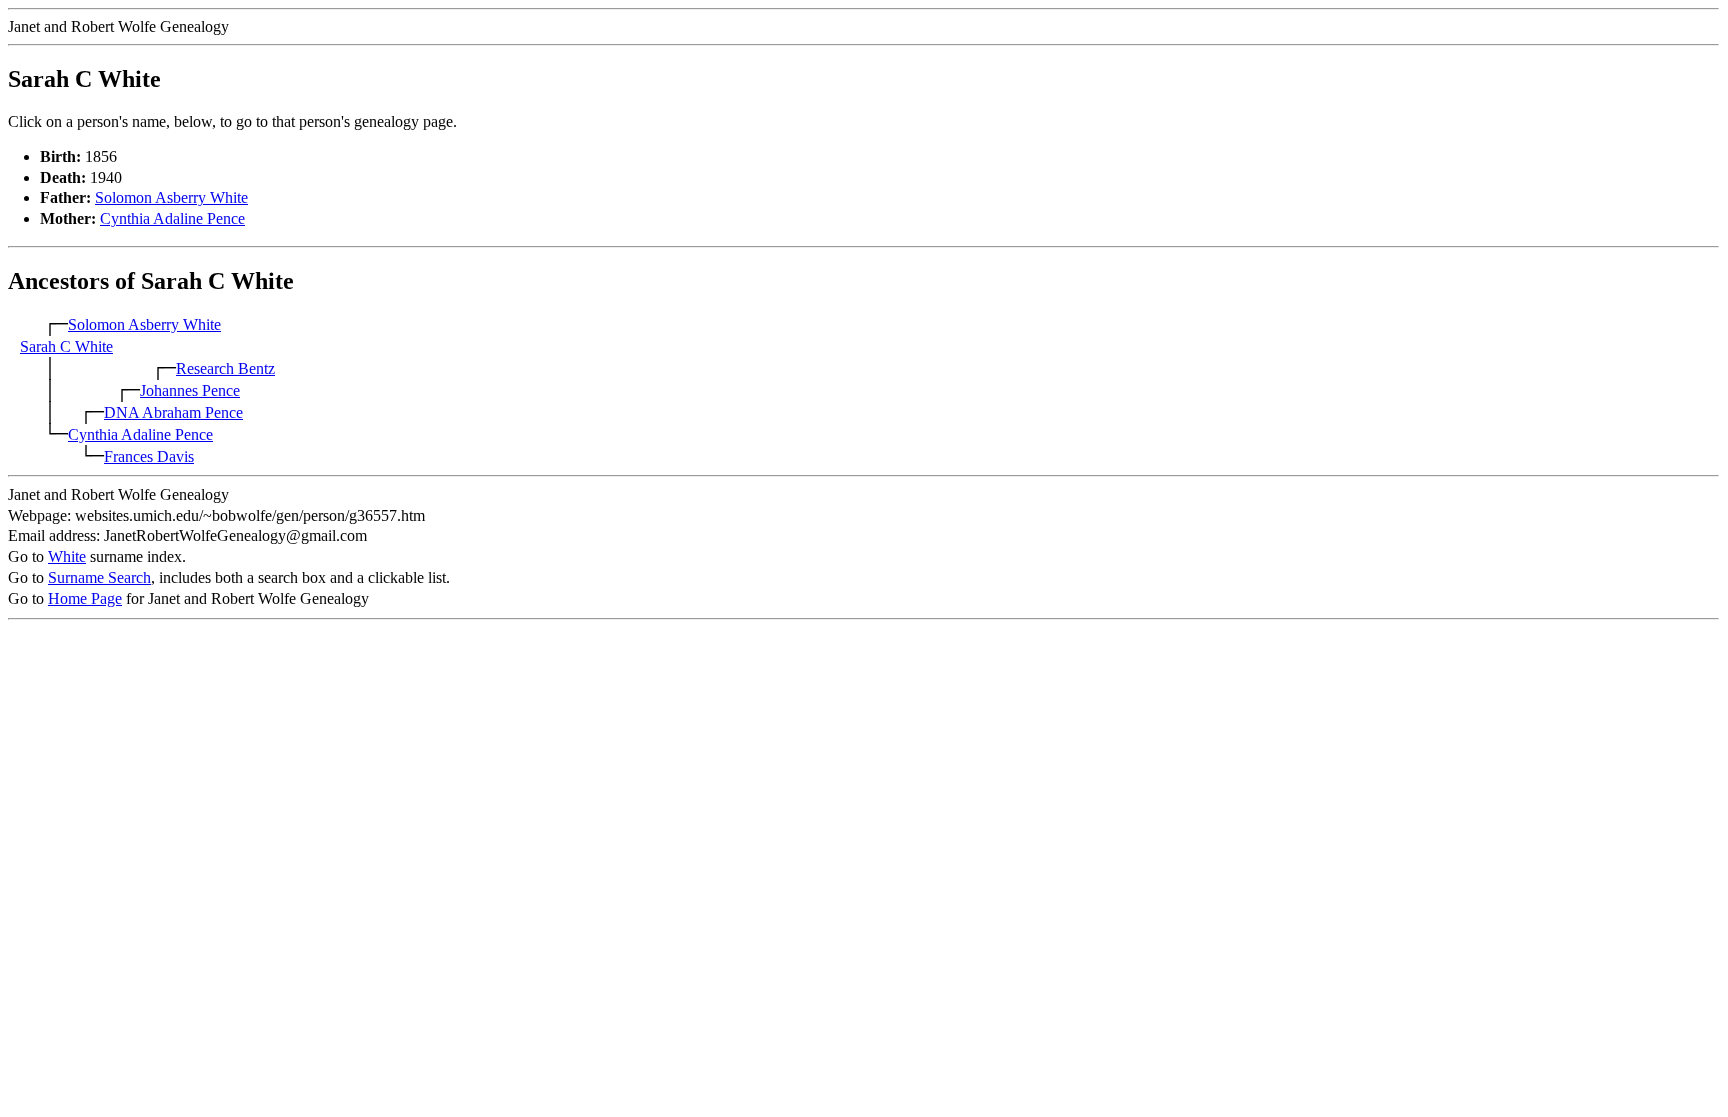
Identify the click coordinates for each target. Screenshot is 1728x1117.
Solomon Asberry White (171, 197)
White (67, 556)
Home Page (85, 598)
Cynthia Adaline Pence (172, 218)
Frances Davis (149, 456)
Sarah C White (66, 346)
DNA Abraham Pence (173, 412)
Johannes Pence (190, 390)
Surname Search (99, 577)
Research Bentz (225, 368)
